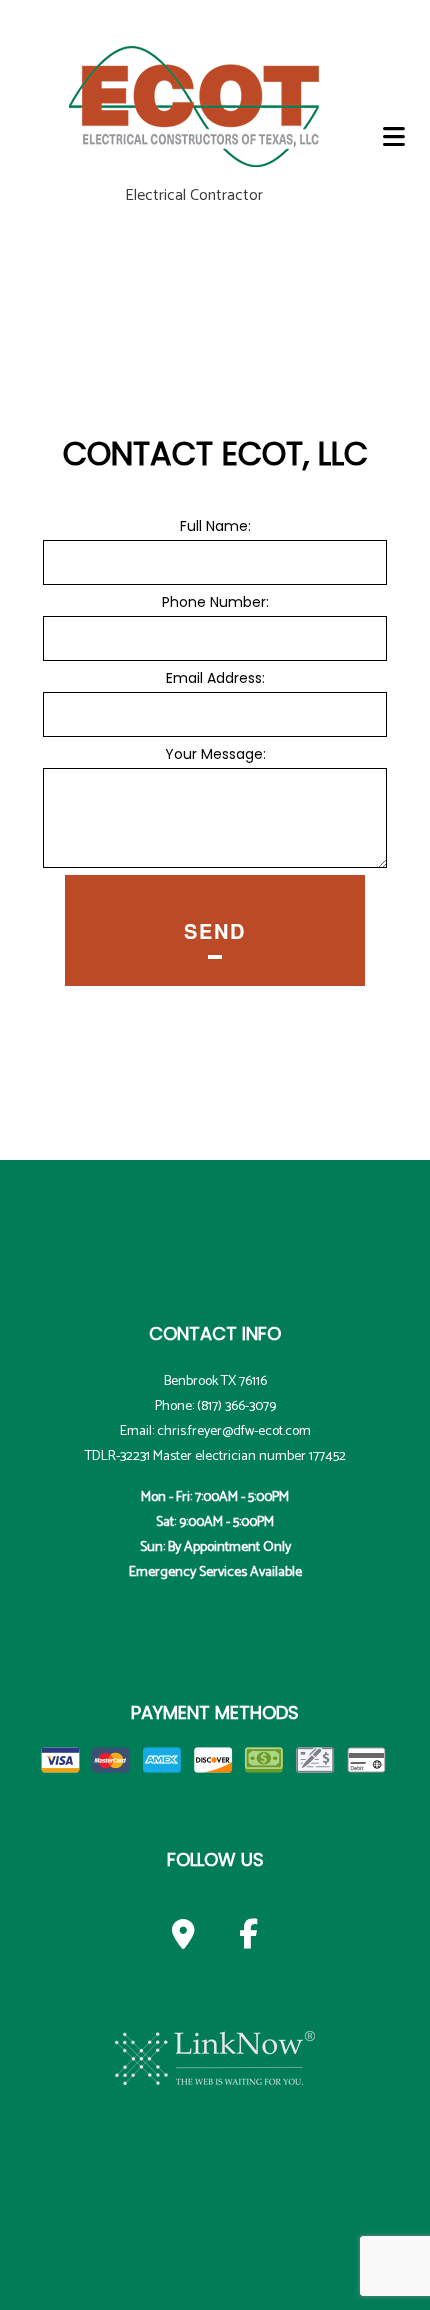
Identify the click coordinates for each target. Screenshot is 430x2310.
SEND (215, 930)
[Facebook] (248, 1939)
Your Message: (215, 754)
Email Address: (215, 678)
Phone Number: (215, 602)
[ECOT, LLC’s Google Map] (183, 1939)
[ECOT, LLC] (194, 103)
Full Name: (215, 526)
